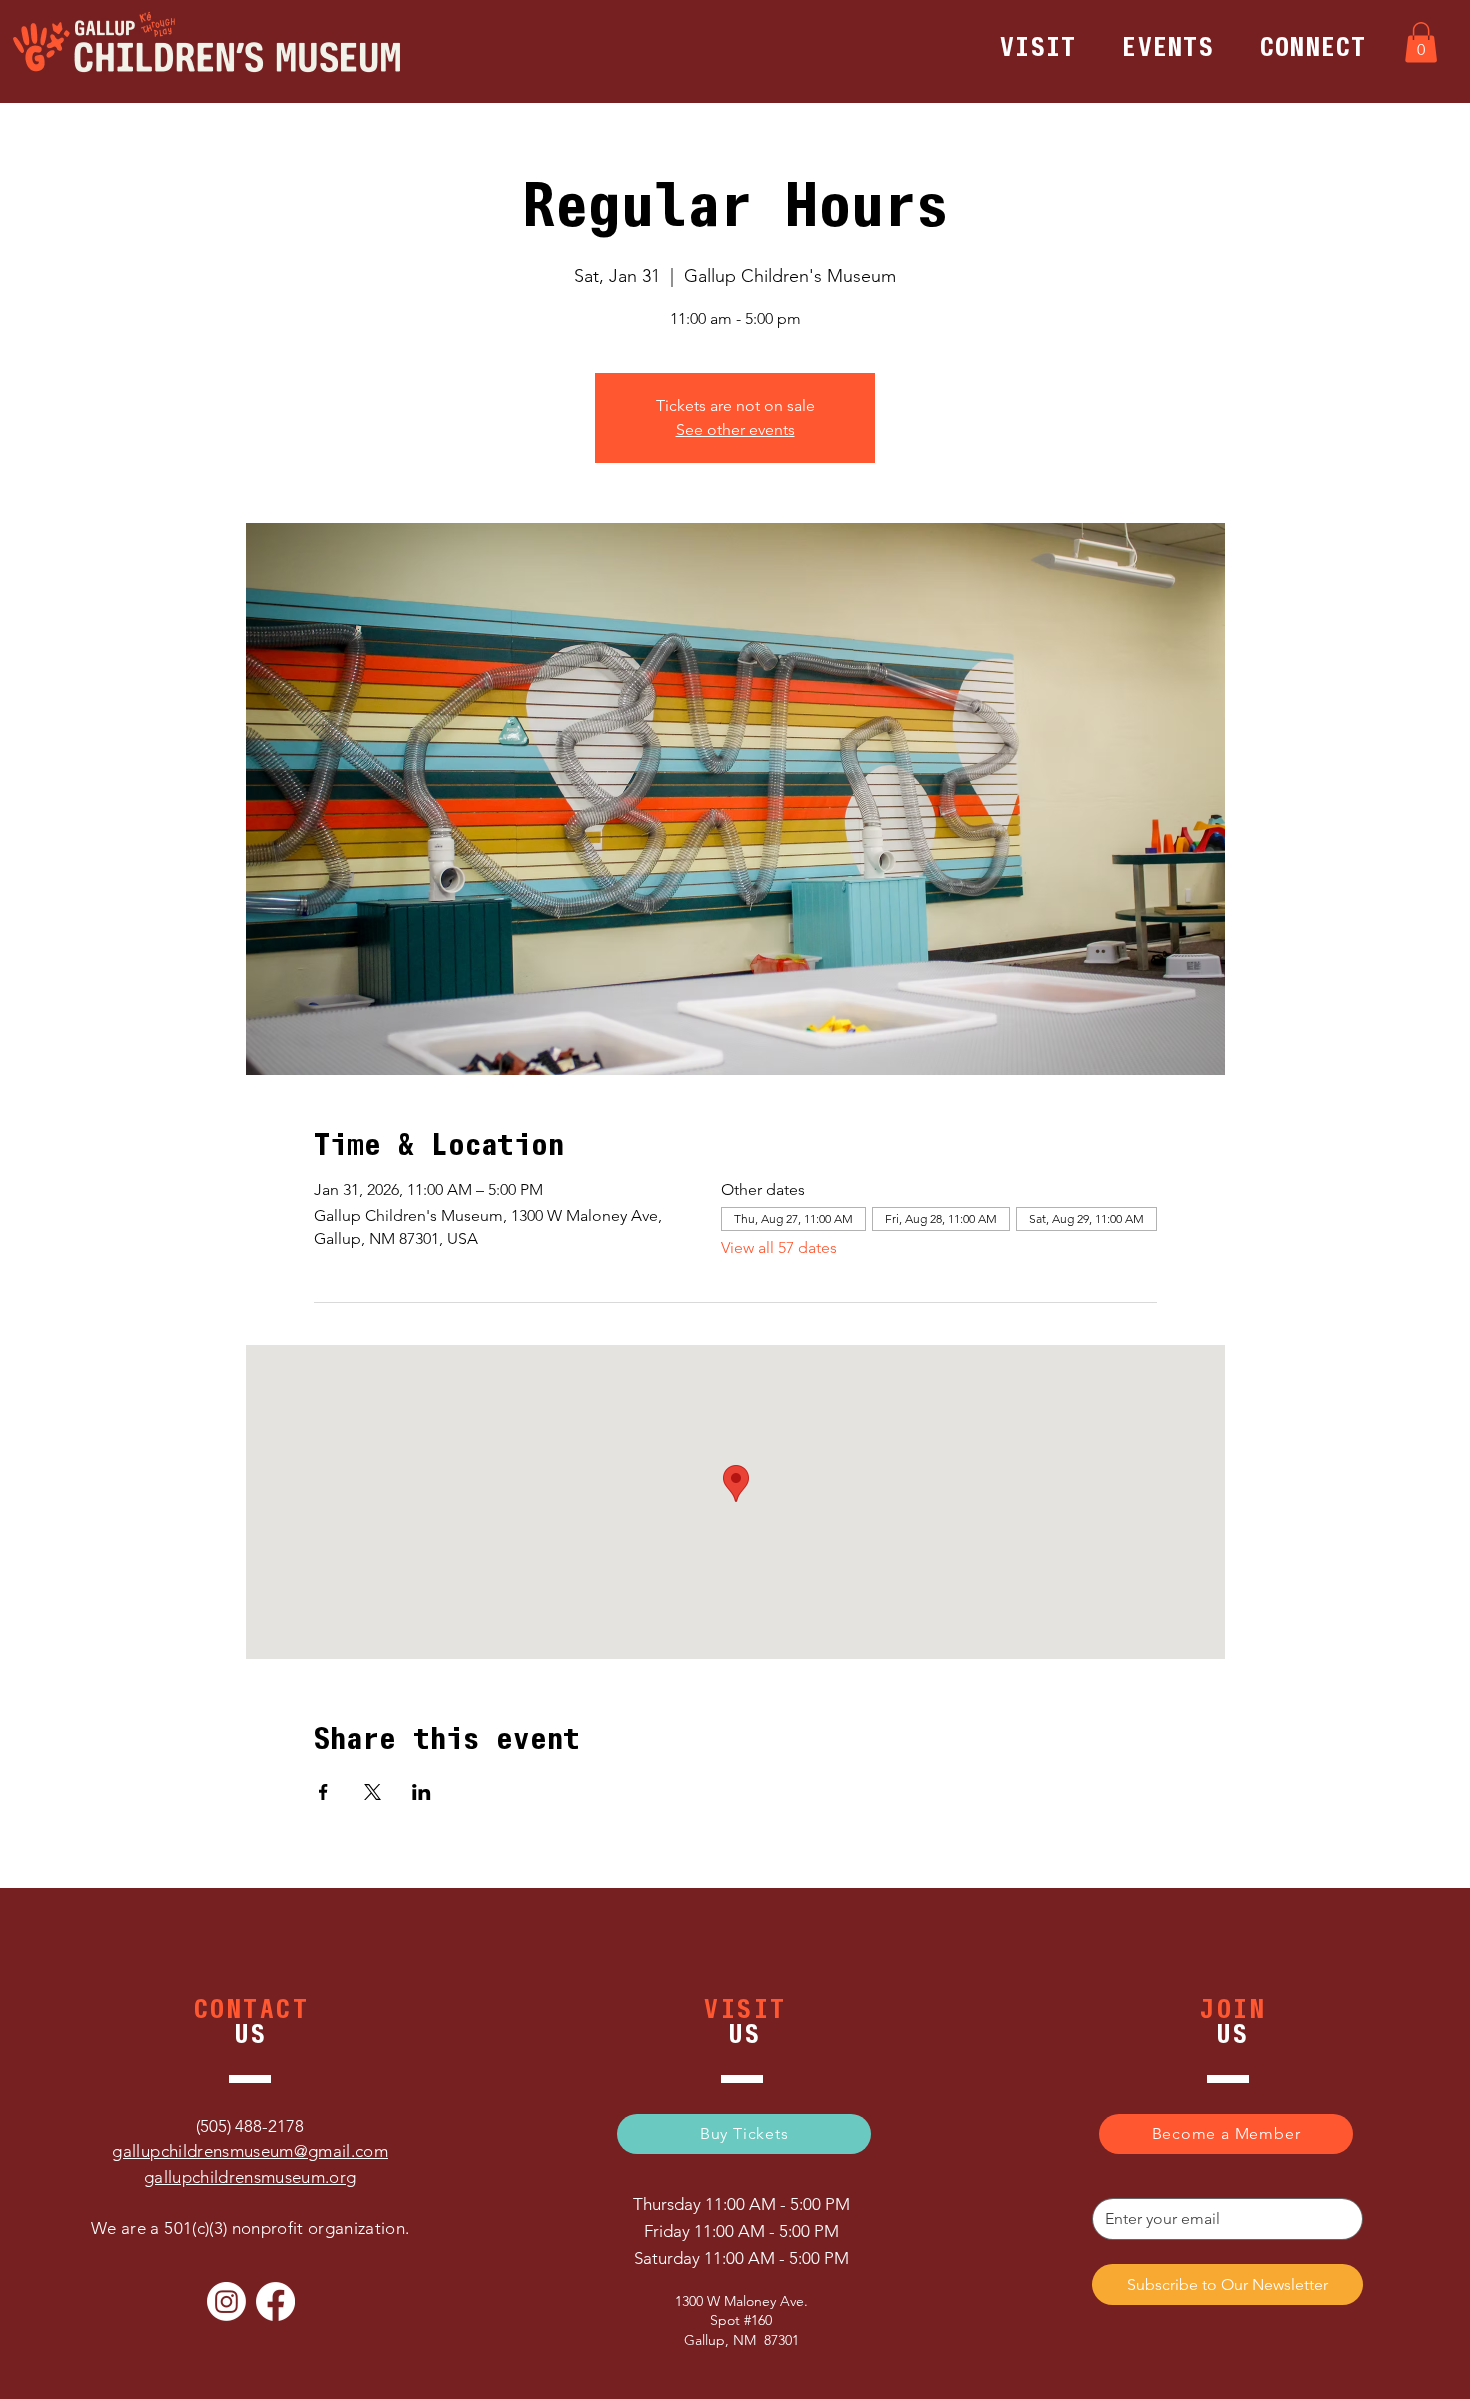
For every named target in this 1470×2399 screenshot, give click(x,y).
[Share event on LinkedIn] (421, 1792)
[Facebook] (275, 2301)
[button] (1038, 47)
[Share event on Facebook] (323, 1792)
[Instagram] (226, 2301)
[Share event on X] (372, 1792)
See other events (735, 429)
